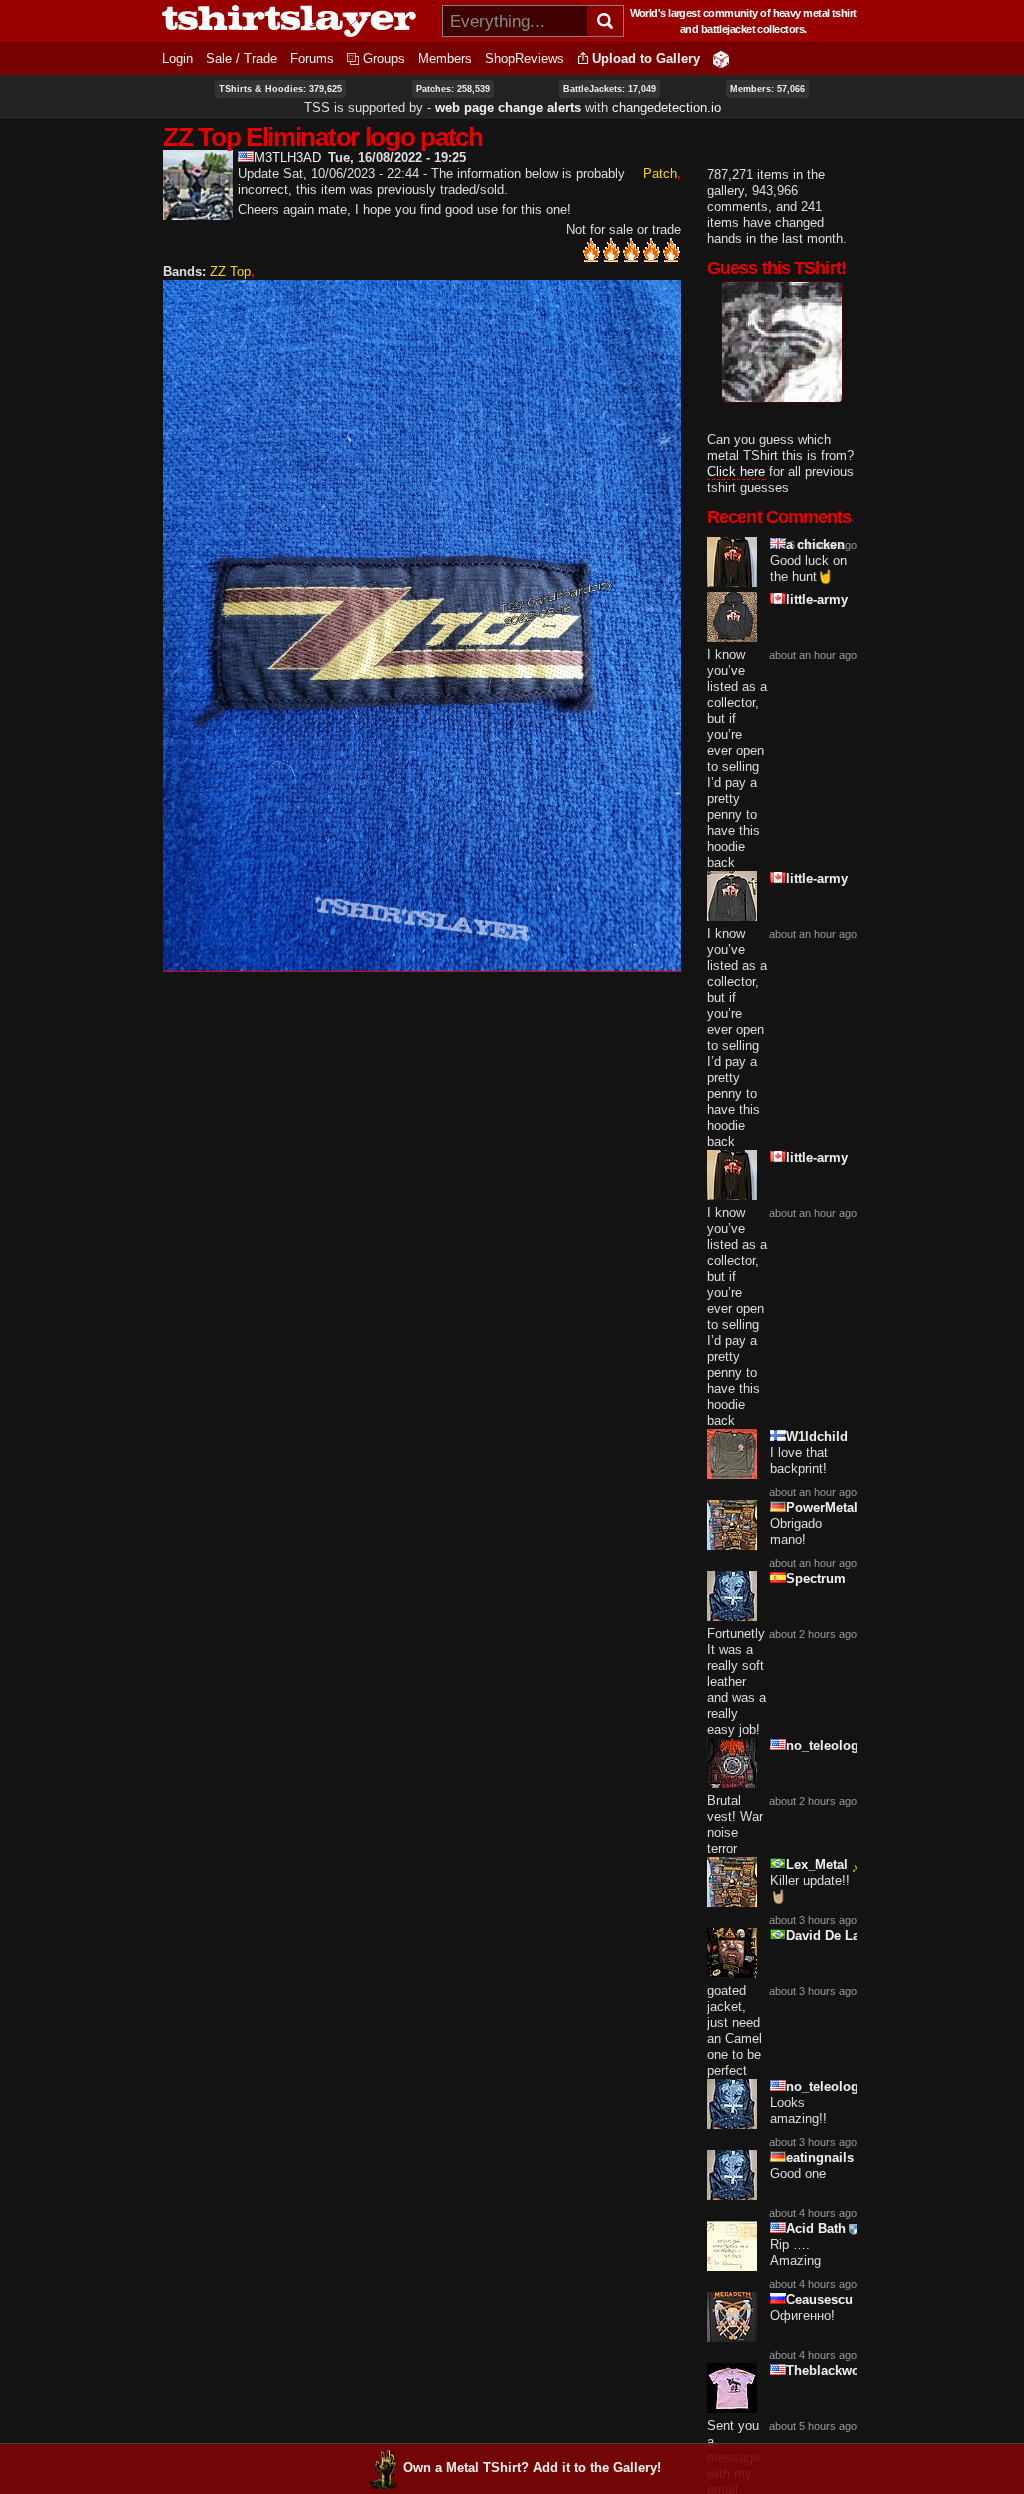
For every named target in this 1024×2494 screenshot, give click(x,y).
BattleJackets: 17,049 (609, 89)
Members (445, 58)
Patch (660, 173)
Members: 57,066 (767, 89)
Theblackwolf (827, 2370)
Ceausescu (819, 2299)
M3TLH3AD (287, 157)
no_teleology (826, 1745)
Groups (384, 58)
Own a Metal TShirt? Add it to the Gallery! (532, 2467)
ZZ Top (230, 271)
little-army (817, 599)
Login (177, 58)
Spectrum (816, 1578)
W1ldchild (817, 1436)
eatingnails (820, 2157)
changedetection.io (666, 107)
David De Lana (830, 1935)
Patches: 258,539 (453, 89)
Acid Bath (816, 2228)
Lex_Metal (817, 1864)
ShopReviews (524, 58)
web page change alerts (508, 107)
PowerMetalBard (836, 1507)
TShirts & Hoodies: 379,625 (280, 89)
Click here (736, 471)
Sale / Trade (241, 58)
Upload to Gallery (646, 58)
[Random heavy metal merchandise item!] (721, 58)
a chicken (815, 544)
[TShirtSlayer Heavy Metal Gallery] (295, 21)
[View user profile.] (198, 211)
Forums (312, 58)
